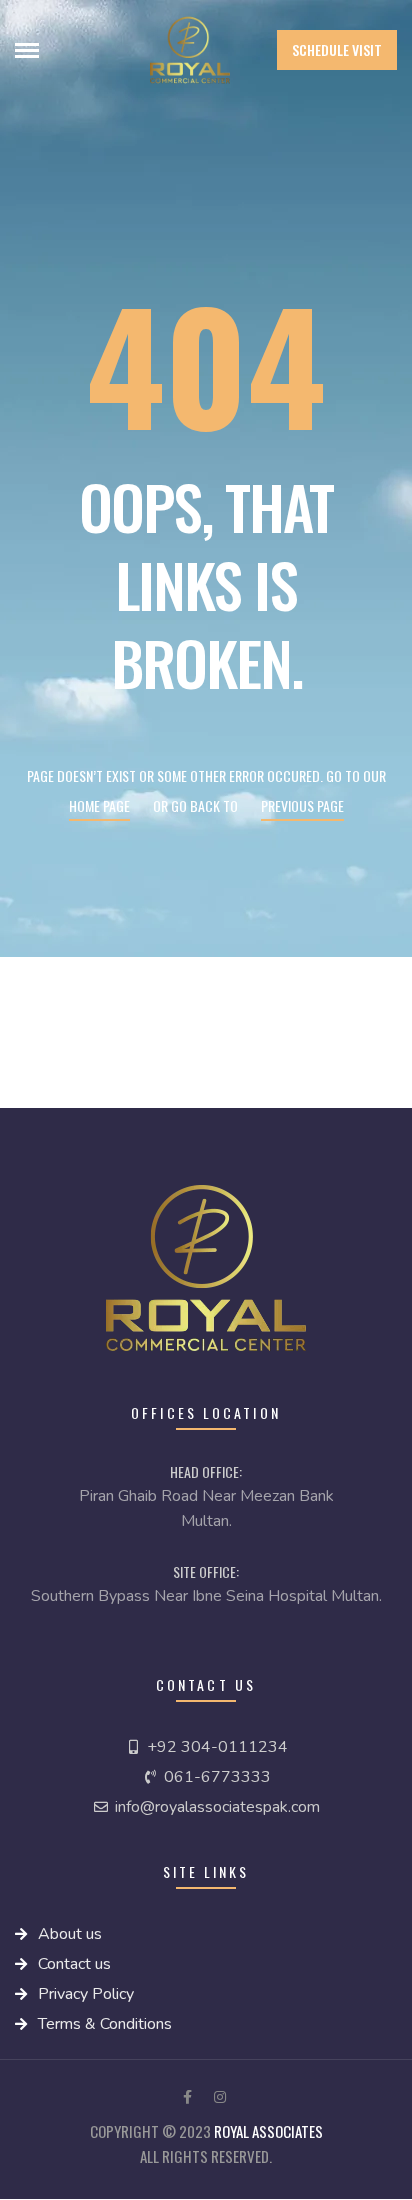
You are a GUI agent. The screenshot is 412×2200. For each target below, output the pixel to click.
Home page (99, 805)
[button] (337, 50)
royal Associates (268, 2131)
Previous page (302, 805)
